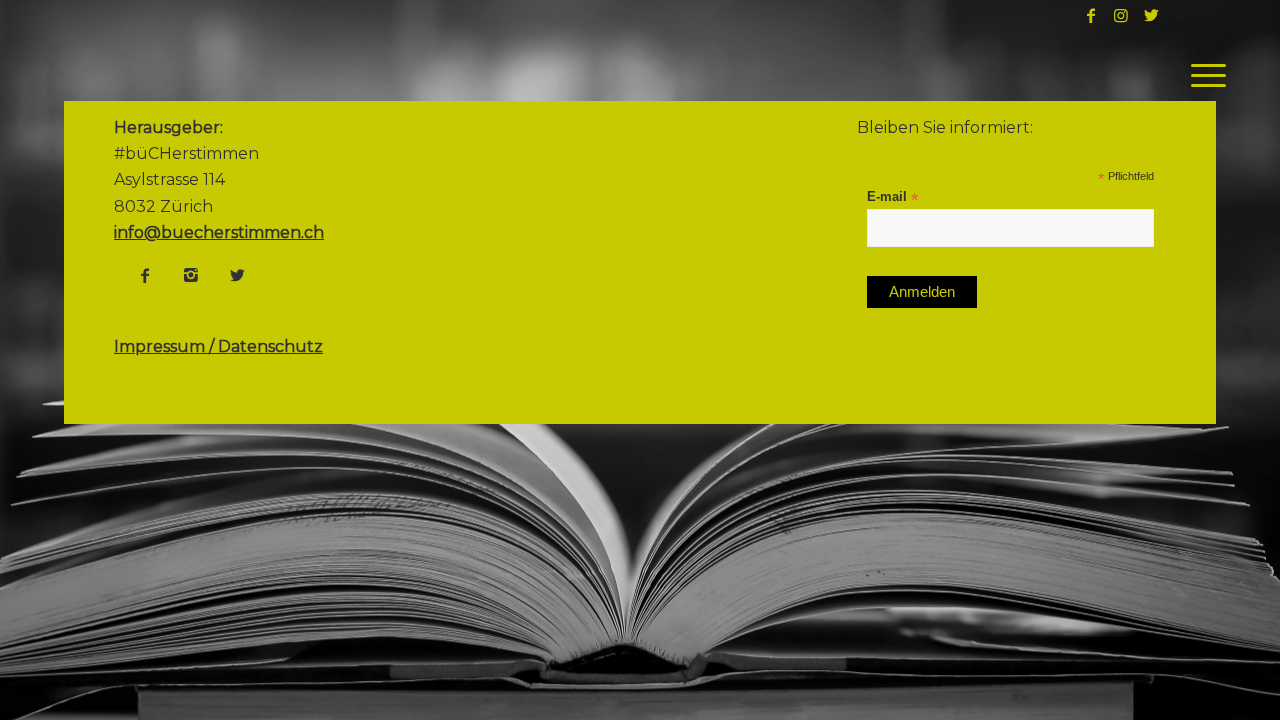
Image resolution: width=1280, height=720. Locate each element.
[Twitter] (237, 275)
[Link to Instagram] (1121, 15)
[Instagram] (191, 275)
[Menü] (1202, 75)
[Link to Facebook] (1091, 15)
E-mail (892, 197)
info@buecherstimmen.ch (219, 232)
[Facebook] (145, 275)
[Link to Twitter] (1151, 15)
